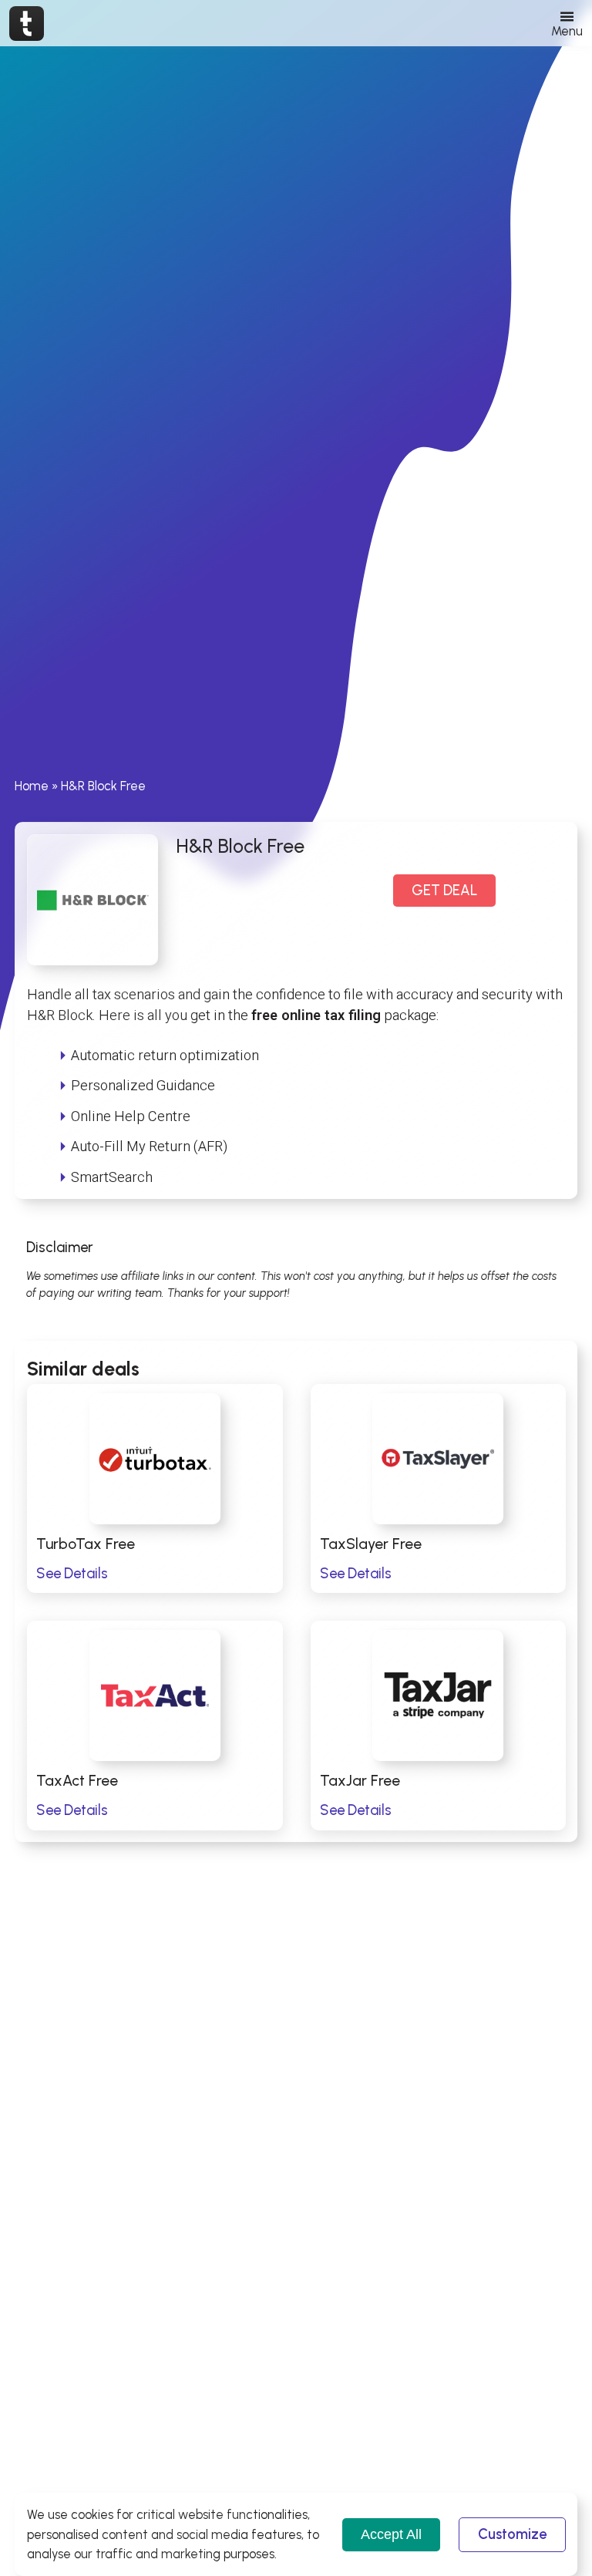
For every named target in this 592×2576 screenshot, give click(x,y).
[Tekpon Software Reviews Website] (27, 23)
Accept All (391, 2534)
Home (32, 786)
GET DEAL (444, 891)
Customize (512, 2534)
